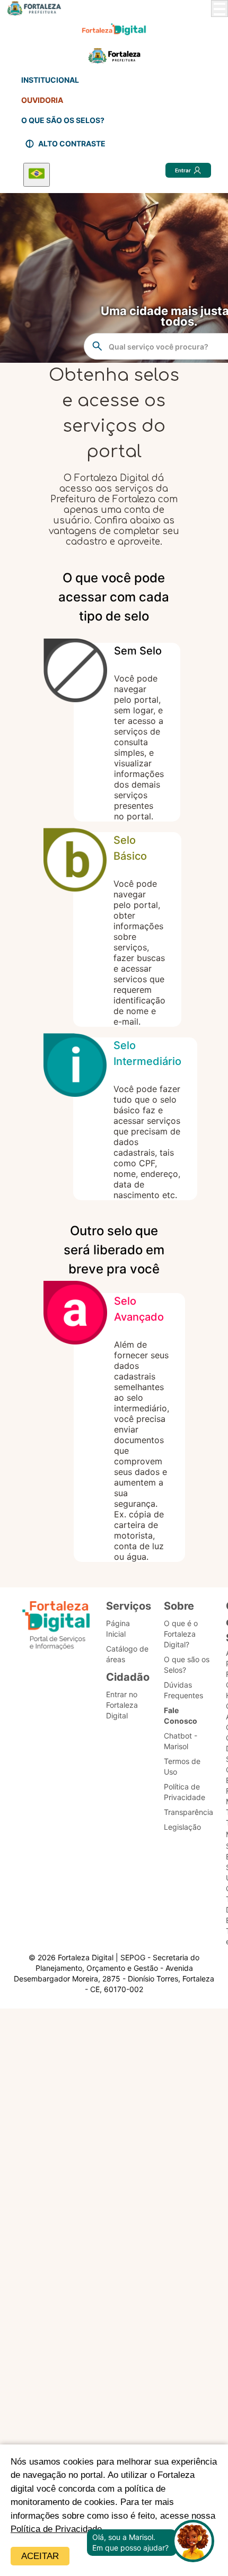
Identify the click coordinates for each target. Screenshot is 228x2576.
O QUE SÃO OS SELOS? (63, 120)
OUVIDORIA (42, 100)
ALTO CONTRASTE (72, 143)
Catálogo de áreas (127, 1654)
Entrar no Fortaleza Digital (122, 1705)
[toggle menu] (220, 8)
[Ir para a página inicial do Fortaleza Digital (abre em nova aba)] (56, 1627)
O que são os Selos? (187, 1665)
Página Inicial (118, 1628)
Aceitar (40, 2556)
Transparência (188, 1812)
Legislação (182, 1827)
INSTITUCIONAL (50, 80)
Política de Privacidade (56, 2529)
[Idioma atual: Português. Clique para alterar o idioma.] (37, 175)
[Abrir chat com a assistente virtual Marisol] (193, 2542)
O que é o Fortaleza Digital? (181, 1634)
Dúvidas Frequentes (183, 1690)
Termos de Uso (182, 1766)
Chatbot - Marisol (181, 1741)
